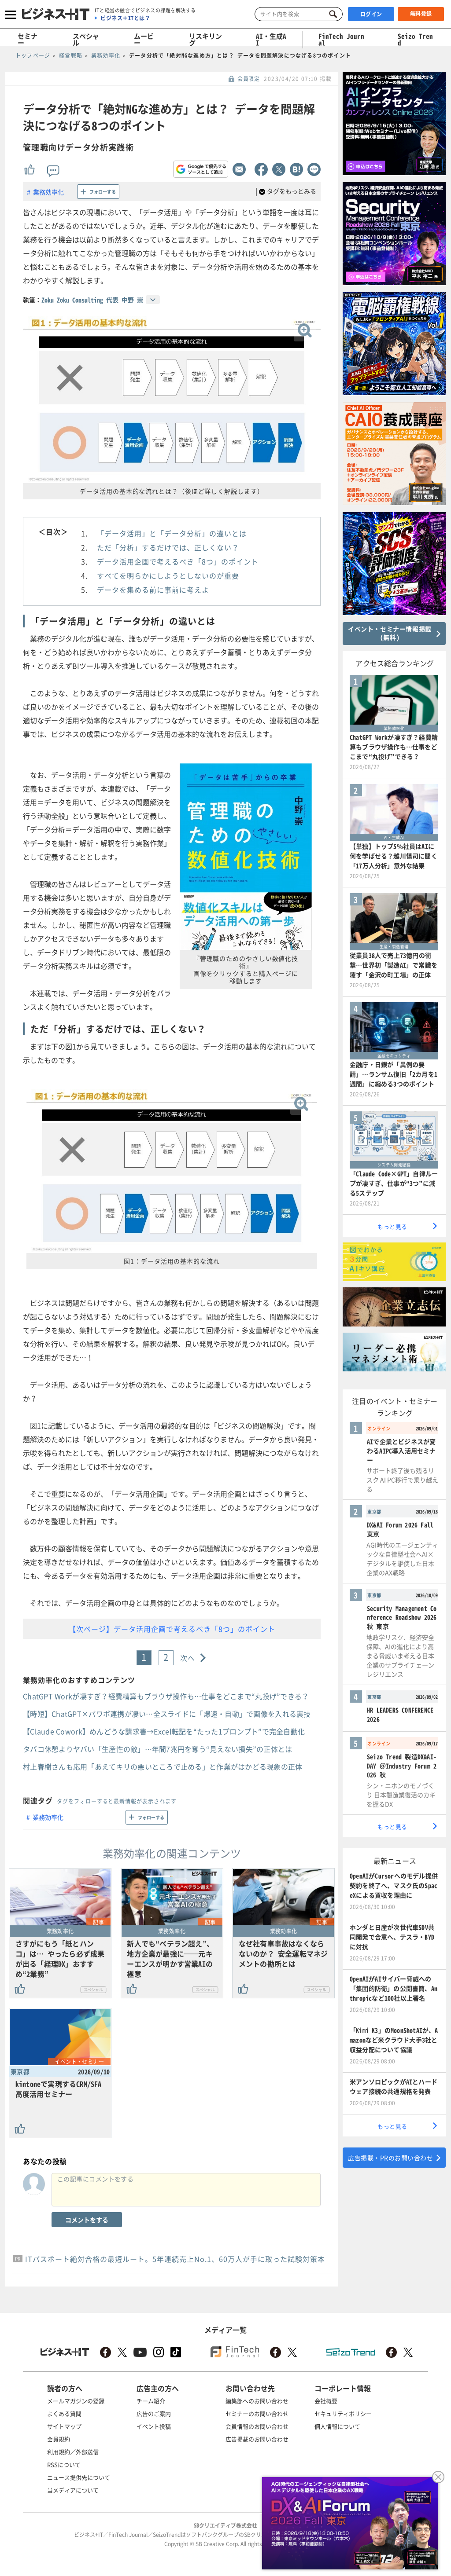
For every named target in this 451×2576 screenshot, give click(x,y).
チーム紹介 (151, 2401)
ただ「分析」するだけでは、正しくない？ (168, 547)
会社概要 (326, 2401)
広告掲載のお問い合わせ (257, 2439)
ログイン (371, 14)
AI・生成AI (271, 39)
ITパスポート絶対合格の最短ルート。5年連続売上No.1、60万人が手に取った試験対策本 (175, 2259)
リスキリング (205, 39)
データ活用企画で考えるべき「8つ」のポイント (178, 561)
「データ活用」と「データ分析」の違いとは (172, 533)
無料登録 (421, 14)
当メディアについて (73, 2490)
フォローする (103, 192)
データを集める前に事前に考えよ (153, 590)
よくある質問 (64, 2413)
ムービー (144, 39)
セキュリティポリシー (343, 2413)
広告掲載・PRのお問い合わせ (390, 2158)
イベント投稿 (154, 2426)
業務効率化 (48, 192)
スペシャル (86, 39)
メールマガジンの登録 (76, 2401)
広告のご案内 (154, 2413)
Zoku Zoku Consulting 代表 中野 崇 (92, 300)
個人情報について (337, 2426)
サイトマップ (64, 2426)
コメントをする (87, 2220)
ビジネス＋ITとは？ (125, 18)
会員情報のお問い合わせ (257, 2426)
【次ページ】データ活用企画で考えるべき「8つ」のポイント (172, 1629)
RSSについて (64, 2464)
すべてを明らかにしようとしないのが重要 (168, 575)
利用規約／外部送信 (73, 2452)
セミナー (28, 39)
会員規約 (59, 2439)
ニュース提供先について (79, 2477)
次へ (188, 1658)
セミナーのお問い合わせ (257, 2413)
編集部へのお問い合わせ (257, 2401)
